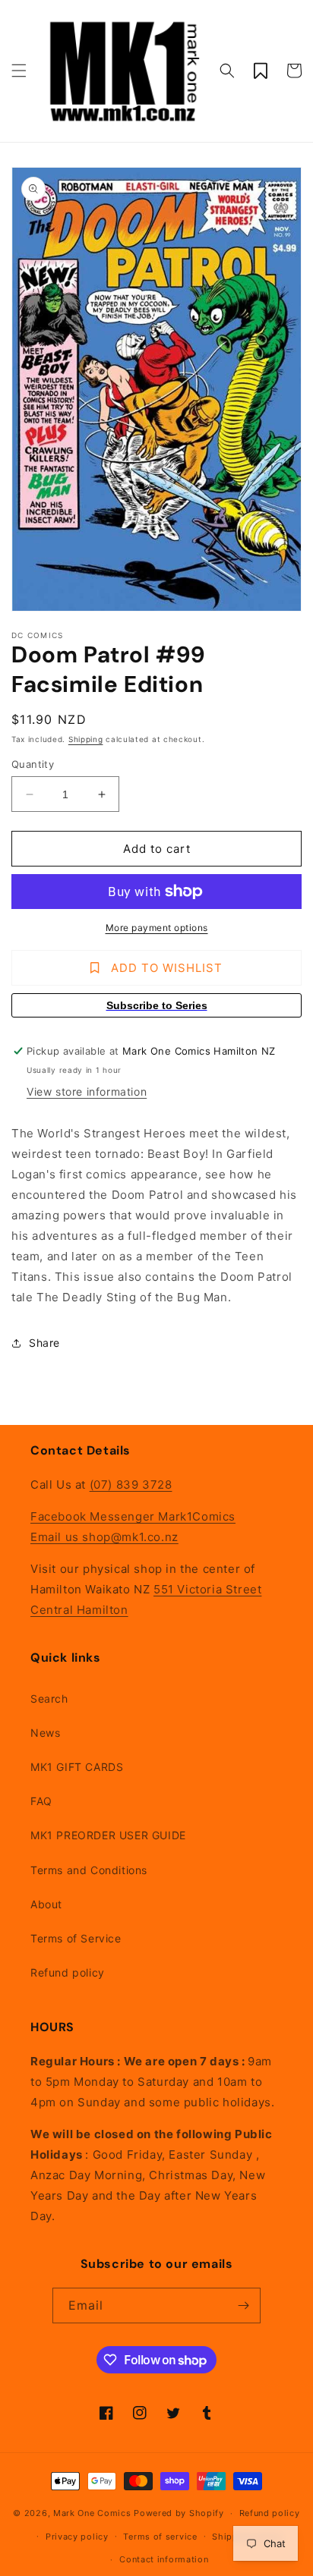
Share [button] (44, 1343)
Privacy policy (77, 2537)
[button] (19, 71)
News (45, 1733)
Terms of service (160, 2537)
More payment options (157, 928)
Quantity (33, 764)
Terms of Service (76, 1938)
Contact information (164, 2559)
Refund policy (68, 1972)
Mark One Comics (92, 2513)
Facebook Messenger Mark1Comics (133, 1516)
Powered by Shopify (179, 2513)
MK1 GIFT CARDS (77, 1767)
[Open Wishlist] (261, 71)
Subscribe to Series (157, 1005)
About (46, 1904)
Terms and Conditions (89, 1870)
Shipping (86, 739)
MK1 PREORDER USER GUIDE (108, 1835)
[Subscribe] (243, 2306)
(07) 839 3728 (131, 1485)
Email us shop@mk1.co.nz (104, 1537)
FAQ (41, 1801)
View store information (87, 1091)
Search (49, 1698)
